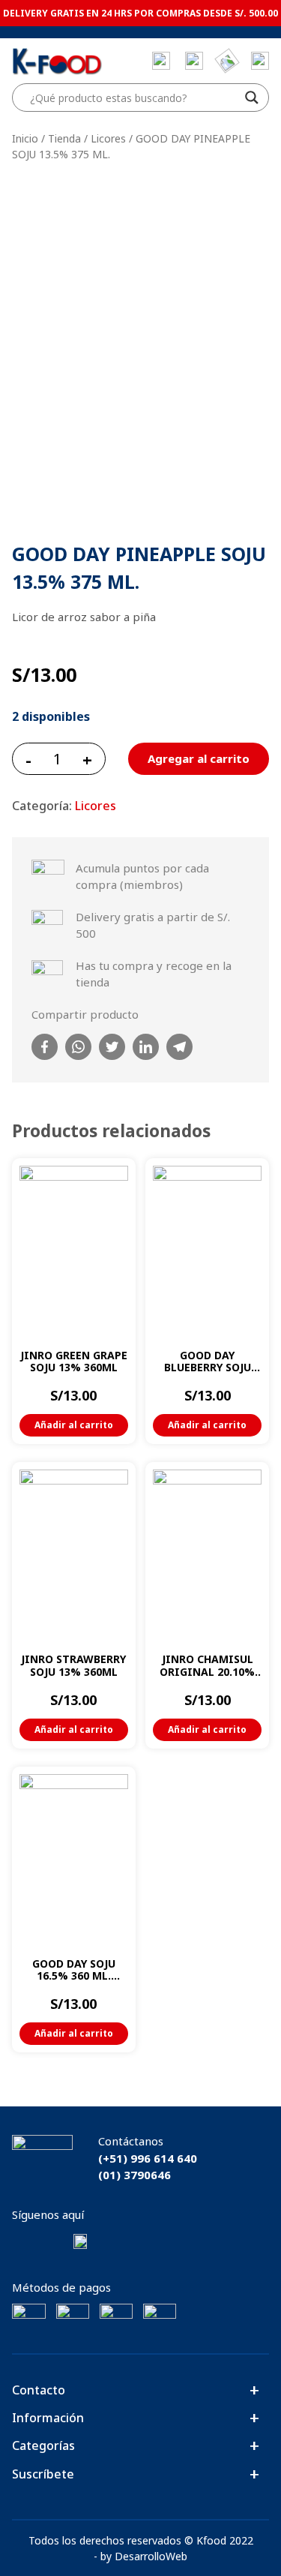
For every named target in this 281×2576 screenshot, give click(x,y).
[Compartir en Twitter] (112, 1047)
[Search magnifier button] (252, 98)
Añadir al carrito (74, 1425)
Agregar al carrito (199, 758)
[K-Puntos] (227, 61)
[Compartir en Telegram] (179, 1047)
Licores (108, 138)
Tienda (64, 138)
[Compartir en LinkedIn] (146, 1047)
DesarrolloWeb (151, 2556)
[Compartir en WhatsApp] (78, 1047)
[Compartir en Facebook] (45, 1047)
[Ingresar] (260, 61)
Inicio (25, 138)
